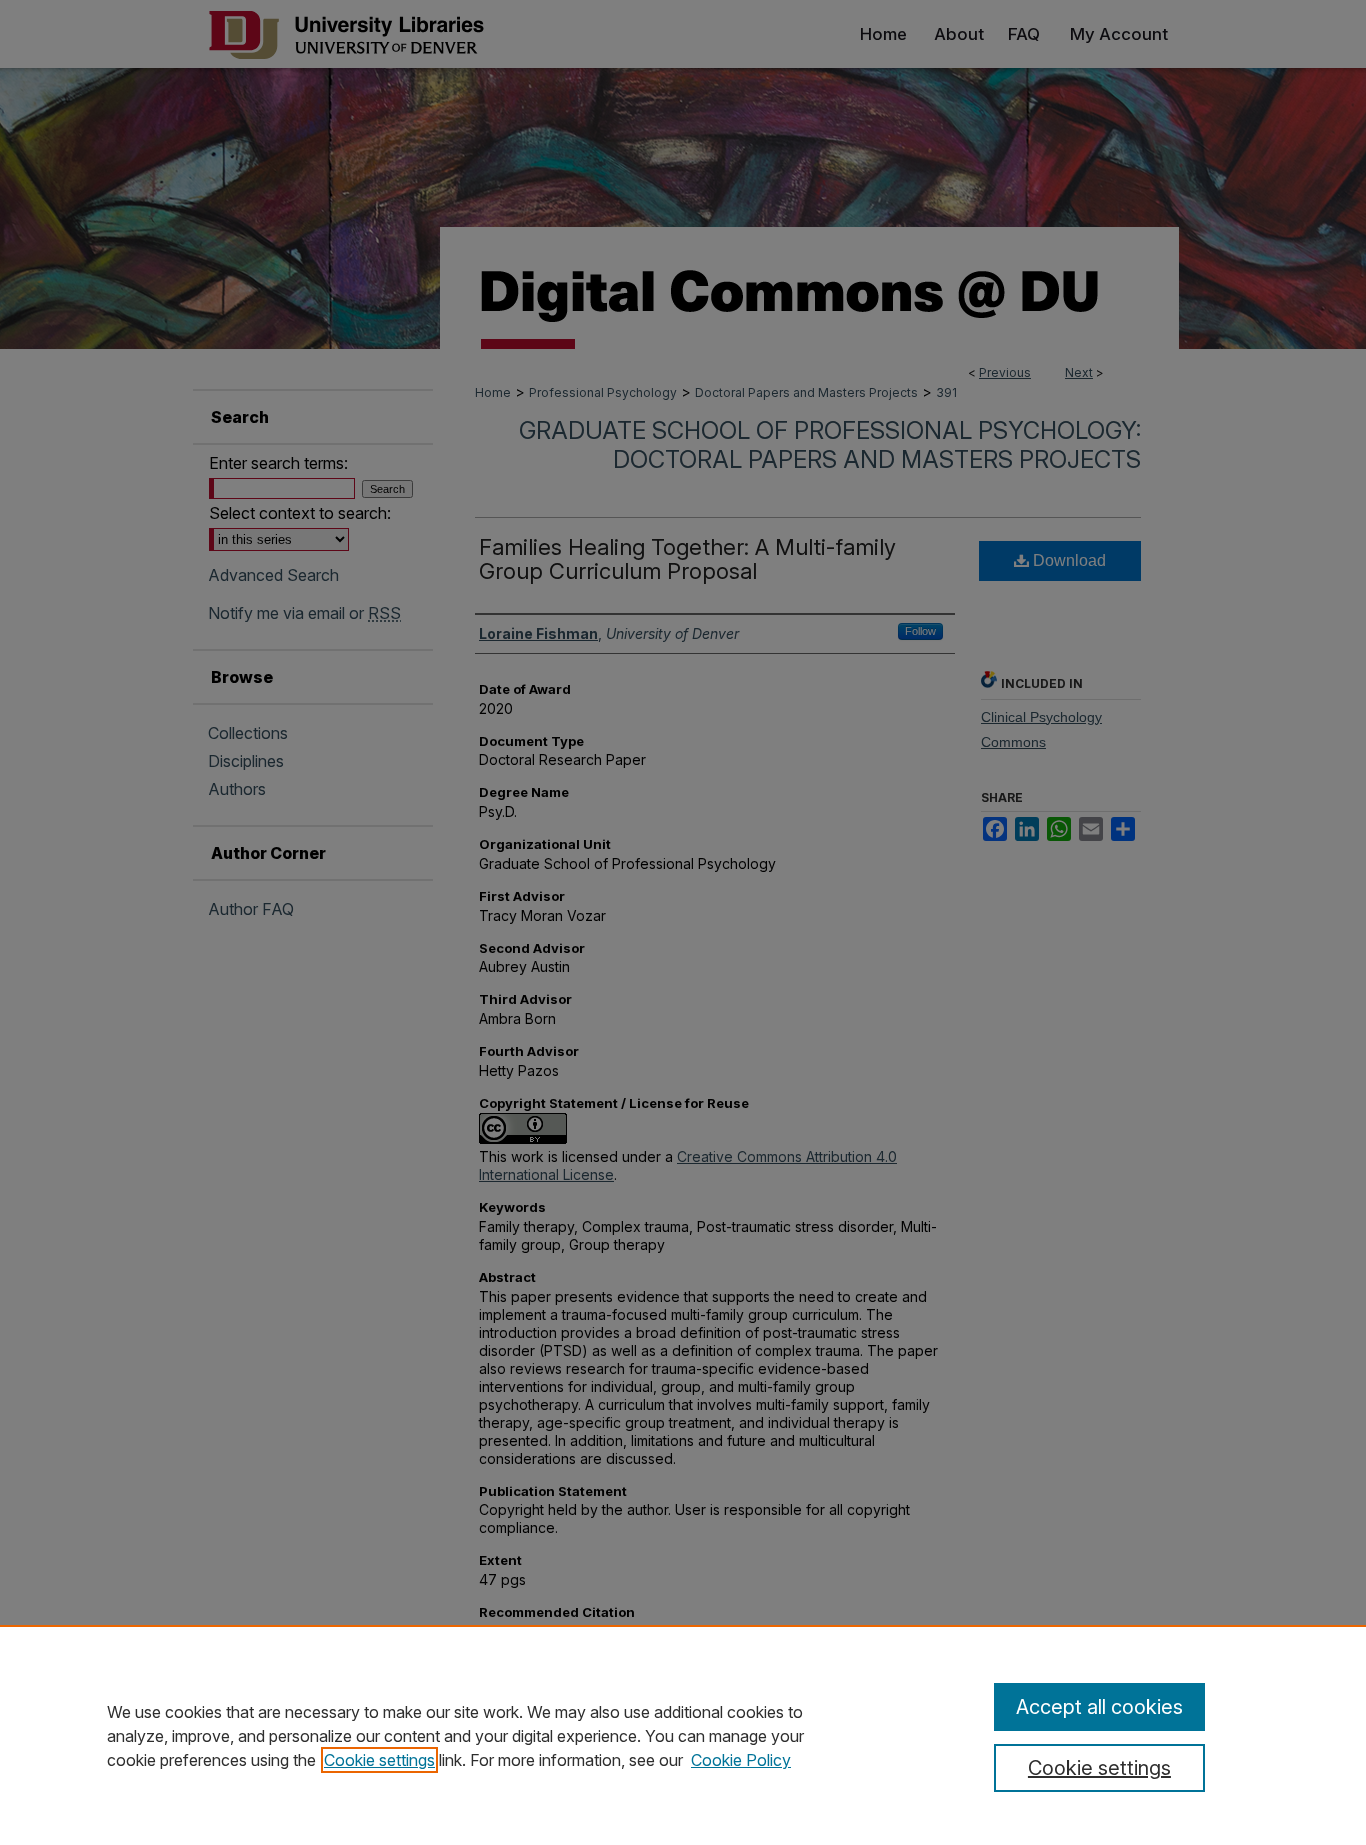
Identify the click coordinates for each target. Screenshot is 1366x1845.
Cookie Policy (741, 1760)
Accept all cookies (1099, 1707)
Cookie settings (379, 1760)
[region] (683, 1735)
